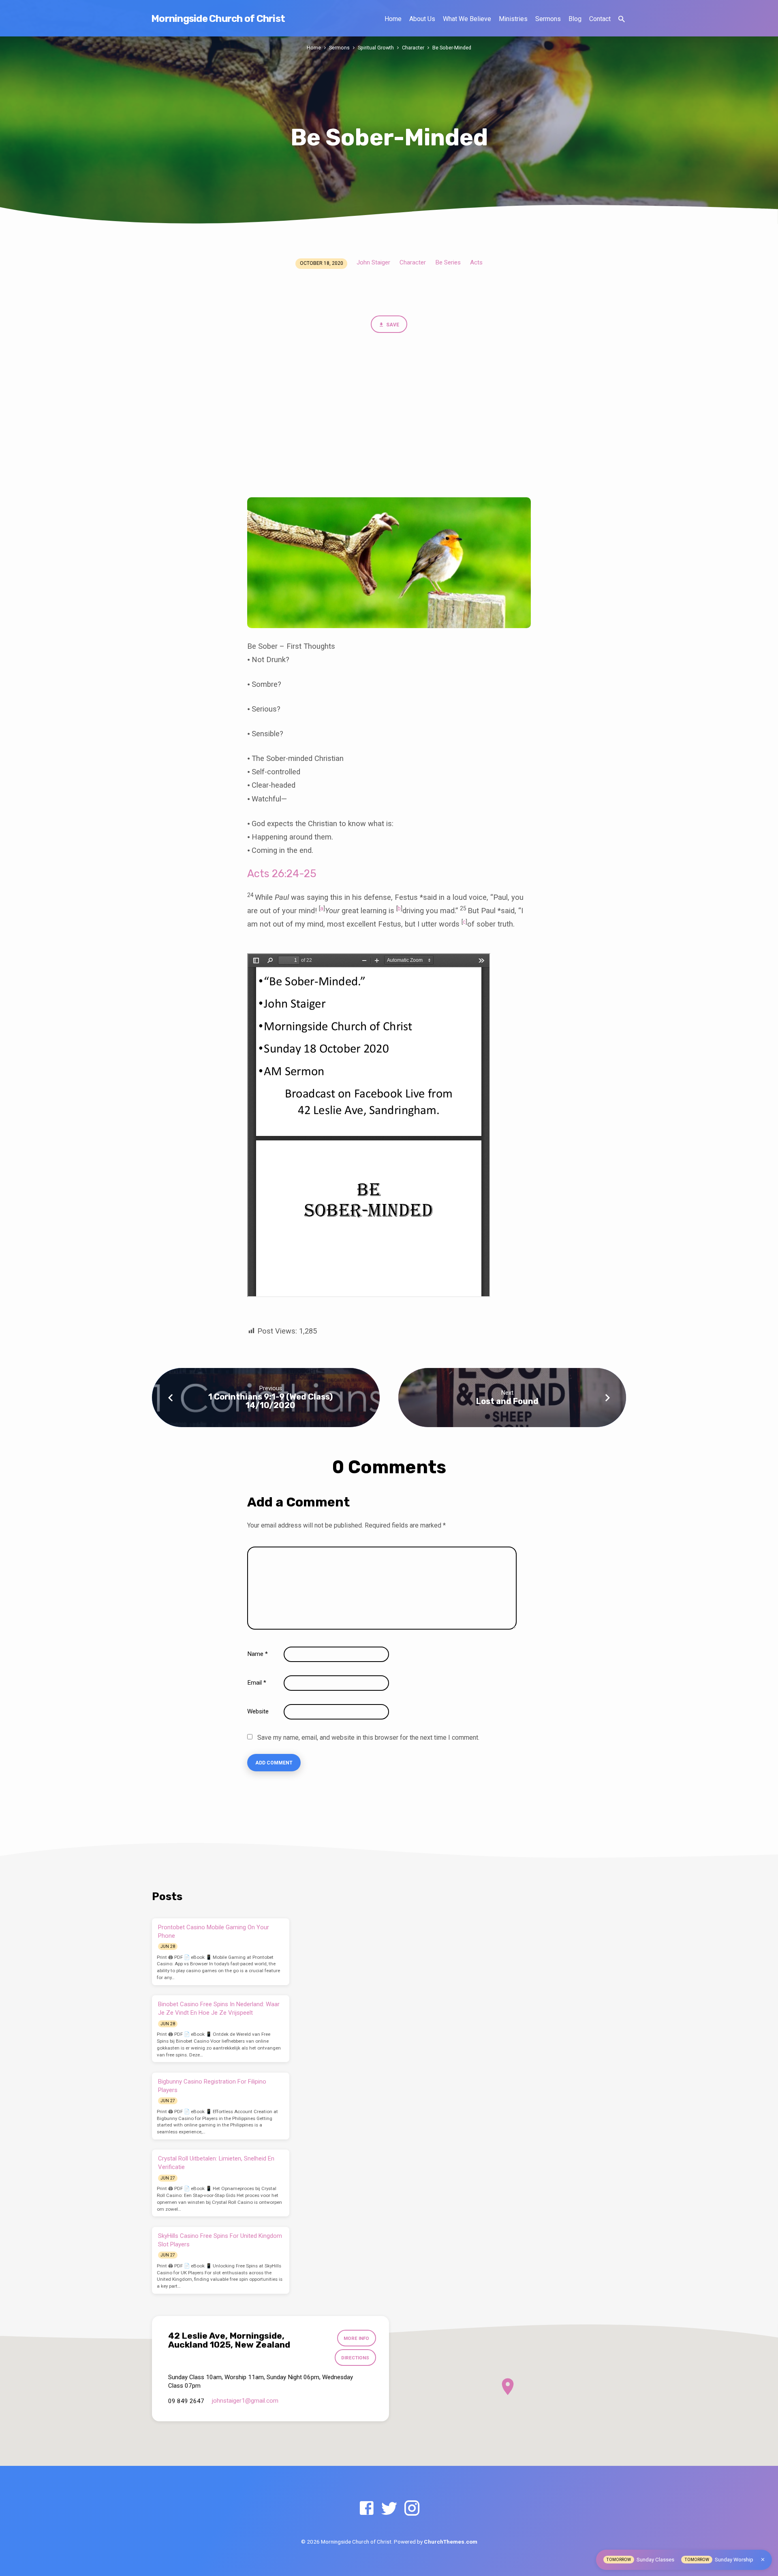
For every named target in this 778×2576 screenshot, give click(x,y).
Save (392, 325)
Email (257, 1683)
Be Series (448, 262)
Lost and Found (507, 1401)
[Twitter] (389, 2509)
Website (258, 1711)
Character (413, 48)
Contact (600, 19)
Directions (355, 2358)
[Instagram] (412, 2509)
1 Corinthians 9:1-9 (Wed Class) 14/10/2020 (270, 1401)
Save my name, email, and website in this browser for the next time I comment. (368, 1738)
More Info (356, 2338)
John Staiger (373, 262)
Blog (575, 19)
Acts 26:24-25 (282, 874)
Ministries (513, 19)
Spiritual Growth (376, 48)
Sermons (548, 19)
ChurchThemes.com (451, 2542)
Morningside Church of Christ (218, 19)
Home (393, 19)
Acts (476, 262)
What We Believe (467, 19)
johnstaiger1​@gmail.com (245, 2401)
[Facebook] (367, 2509)
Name (258, 1654)
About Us (422, 19)
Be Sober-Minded (452, 48)
